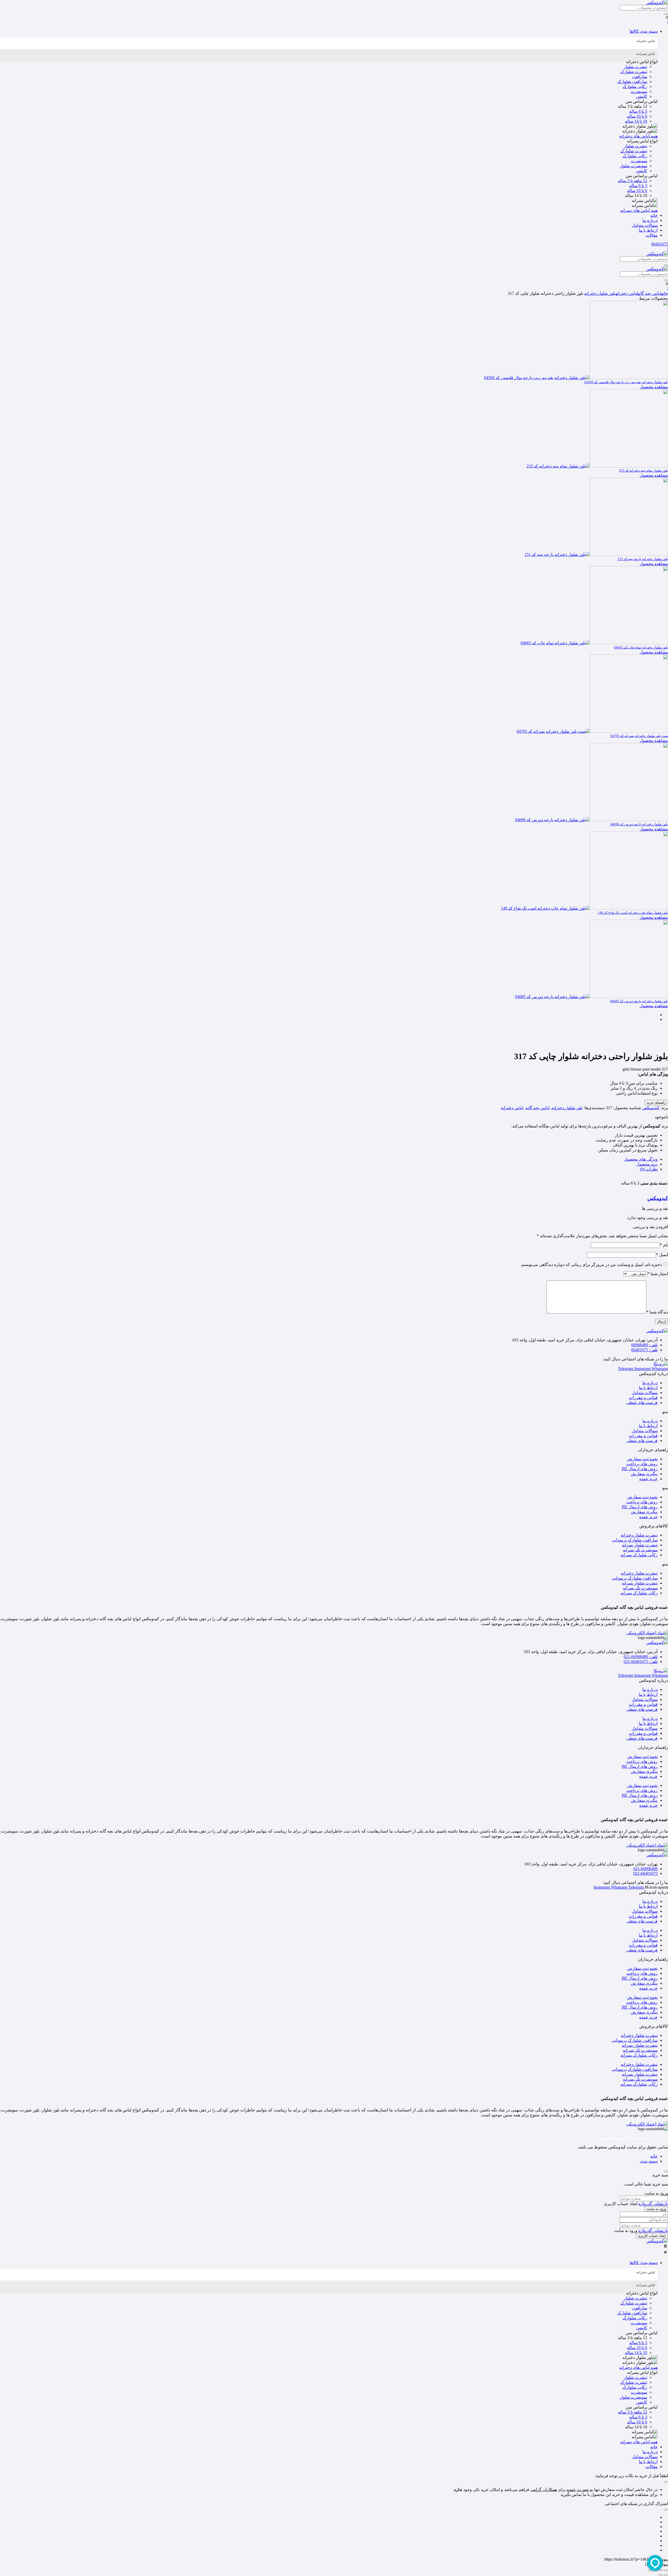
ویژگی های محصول (641, 1159)
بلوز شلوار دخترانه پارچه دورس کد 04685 (639, 1001)
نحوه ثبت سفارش (642, 1459)
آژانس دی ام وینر (613, 2138)
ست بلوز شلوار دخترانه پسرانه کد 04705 (639, 736)
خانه (665, 293)
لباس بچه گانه (649, 293)
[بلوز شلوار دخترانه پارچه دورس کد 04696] (592, 820)
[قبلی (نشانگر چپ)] (666, 2575)
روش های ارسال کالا (640, 1469)
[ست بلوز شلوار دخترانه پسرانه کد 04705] (592, 731)
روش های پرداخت (642, 1464)
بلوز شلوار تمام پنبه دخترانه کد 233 (643, 470)
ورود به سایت (656, 2209)
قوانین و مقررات (643, 1398)
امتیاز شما (658, 1274)
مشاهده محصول (654, 387)
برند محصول (647, 1164)
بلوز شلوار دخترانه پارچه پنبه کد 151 (643, 559)
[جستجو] (666, 14)
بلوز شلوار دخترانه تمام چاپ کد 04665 (641, 647)
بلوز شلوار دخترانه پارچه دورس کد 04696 (639, 824)
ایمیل (662, 1255)
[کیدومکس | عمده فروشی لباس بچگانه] (657, 2241)
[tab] (329, 43)
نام (664, 1245)
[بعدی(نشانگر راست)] (661, 2575)
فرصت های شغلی (642, 1403)
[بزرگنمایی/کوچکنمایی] (666, 2570)
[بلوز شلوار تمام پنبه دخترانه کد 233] (597, 466)
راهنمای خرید (656, 1103)
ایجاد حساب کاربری (652, 2236)
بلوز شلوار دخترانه (600, 293)
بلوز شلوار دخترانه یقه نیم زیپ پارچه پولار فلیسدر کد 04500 (626, 382)
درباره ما (650, 1383)
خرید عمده (648, 1479)
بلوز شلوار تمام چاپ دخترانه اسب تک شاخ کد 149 (633, 913)
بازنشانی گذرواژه (653, 2204)
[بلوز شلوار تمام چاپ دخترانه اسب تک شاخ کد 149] (584, 908)
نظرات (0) (649, 1169)
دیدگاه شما (657, 1312)
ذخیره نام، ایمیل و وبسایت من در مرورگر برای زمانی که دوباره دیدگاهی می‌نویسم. (591, 1265)
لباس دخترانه (627, 293)
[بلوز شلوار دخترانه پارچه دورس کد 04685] (592, 997)
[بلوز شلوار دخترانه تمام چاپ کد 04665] (594, 643)
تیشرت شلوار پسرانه (640, 1545)
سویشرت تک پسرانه (640, 1550)
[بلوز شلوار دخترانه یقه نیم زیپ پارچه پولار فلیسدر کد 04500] (576, 378)
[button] (329, 31)
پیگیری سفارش (644, 1474)
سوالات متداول (645, 1393)
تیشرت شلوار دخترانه (639, 1535)
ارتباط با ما (648, 1388)
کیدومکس (651, 1108)
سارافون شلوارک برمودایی (635, 1540)
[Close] (666, 2171)
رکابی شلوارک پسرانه (639, 1555)
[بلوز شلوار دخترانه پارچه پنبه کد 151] (596, 554)
